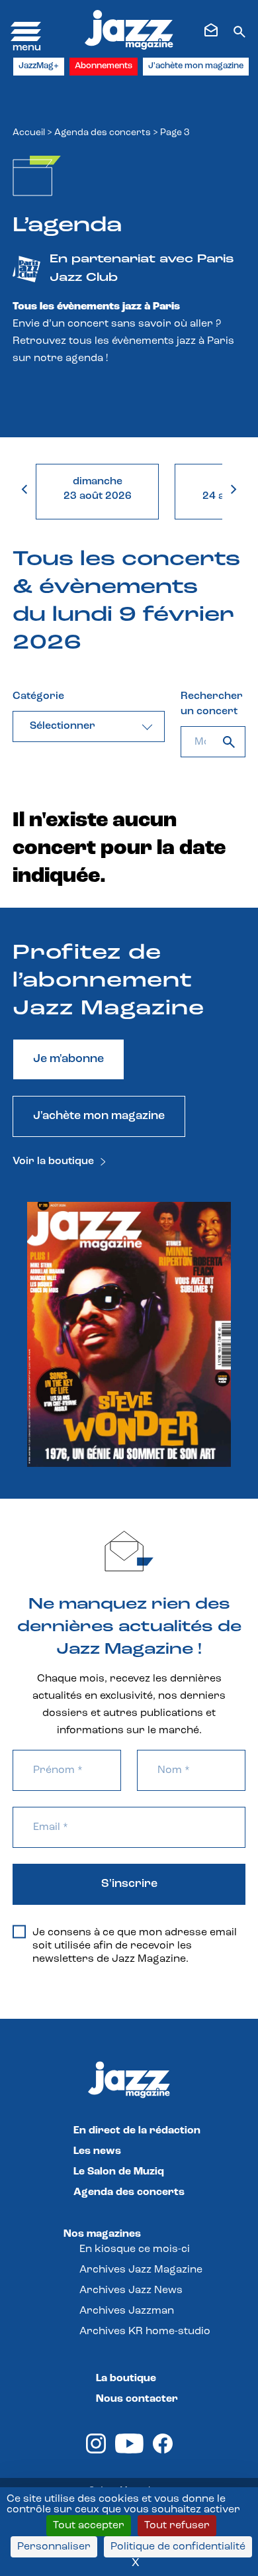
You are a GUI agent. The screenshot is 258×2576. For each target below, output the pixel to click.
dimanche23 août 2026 (98, 489)
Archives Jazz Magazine (141, 2270)
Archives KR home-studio (145, 2332)
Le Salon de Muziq (119, 2172)
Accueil (29, 133)
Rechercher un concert (212, 704)
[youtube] (129, 2451)
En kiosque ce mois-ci (135, 2249)
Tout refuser (177, 2526)
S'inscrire (129, 1884)
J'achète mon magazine (196, 66)
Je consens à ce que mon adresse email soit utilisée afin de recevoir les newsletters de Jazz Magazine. (135, 1946)
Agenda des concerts (103, 133)
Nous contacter (137, 2399)
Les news (97, 2151)
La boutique (126, 2379)
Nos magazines (102, 2234)
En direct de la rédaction (137, 2131)
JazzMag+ (39, 66)
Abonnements (104, 66)
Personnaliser (54, 2547)
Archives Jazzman (127, 2311)
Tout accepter (89, 2526)
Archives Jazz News (131, 2290)
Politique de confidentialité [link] (178, 2547)
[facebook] (163, 2451)
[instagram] (96, 2451)
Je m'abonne (68, 1059)
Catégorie (38, 696)
